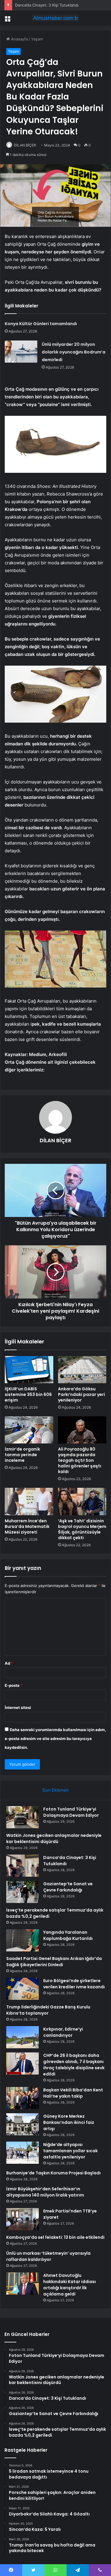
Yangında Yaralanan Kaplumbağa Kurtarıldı (68, 1935)
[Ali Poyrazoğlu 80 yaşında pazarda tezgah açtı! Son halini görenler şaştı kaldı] (82, 1430)
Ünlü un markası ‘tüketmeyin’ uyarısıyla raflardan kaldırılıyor (48, 2256)
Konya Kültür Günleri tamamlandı (41, 324)
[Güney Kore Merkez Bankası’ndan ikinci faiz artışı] (22, 2124)
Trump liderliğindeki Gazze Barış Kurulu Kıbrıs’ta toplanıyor (48, 2010)
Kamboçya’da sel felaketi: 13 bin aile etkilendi (55, 2237)
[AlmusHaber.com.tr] (56, 18)
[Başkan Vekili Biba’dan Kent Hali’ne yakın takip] (22, 2098)
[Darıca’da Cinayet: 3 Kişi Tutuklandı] (22, 1866)
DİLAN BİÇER (25, 145)
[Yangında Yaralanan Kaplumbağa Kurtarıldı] (22, 1940)
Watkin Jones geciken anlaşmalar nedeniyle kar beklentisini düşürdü (54, 1838)
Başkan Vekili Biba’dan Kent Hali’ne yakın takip (73, 2093)
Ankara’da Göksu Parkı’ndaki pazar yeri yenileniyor (82, 1394)
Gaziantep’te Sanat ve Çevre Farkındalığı (68, 1887)
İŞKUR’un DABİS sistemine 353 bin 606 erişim (28, 1394)
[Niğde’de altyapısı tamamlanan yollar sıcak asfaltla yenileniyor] (22, 2153)
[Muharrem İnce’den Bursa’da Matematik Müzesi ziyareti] (29, 1501)
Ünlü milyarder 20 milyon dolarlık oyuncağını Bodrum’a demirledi (74, 352)
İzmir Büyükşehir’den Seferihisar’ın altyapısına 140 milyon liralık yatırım (45, 2192)
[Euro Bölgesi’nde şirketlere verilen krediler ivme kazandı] (22, 1989)
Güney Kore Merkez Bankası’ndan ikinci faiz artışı (69, 2122)
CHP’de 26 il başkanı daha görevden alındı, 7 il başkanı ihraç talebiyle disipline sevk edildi (74, 2065)
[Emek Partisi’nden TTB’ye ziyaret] (22, 2219)
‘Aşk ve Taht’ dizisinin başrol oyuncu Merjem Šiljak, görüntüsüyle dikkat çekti (82, 1529)
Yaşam (37, 39)
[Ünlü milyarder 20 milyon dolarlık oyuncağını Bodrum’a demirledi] (21, 352)
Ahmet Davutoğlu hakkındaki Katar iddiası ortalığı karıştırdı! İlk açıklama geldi (70, 2285)
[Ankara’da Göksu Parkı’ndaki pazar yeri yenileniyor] (82, 1370)
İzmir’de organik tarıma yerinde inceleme (22, 1455)
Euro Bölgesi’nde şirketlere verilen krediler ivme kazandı (74, 1984)
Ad (9, 1663)
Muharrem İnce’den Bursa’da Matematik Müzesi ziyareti (27, 1526)
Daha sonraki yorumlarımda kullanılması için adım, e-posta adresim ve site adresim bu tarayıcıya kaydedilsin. (55, 1738)
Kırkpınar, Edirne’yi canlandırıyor (63, 2032)
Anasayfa (19, 39)
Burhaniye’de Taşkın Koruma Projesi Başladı (53, 2173)
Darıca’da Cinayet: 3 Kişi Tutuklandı (47, 5)
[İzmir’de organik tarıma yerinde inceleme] (29, 1430)
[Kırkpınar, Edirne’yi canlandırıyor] (22, 2037)
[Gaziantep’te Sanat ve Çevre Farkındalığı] (22, 1892)
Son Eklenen (55, 1790)
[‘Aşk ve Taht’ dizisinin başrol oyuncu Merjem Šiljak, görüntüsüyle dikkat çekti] (82, 1501)
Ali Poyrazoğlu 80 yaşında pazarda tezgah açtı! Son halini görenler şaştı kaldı (80, 1460)
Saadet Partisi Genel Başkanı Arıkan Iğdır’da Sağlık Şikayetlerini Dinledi (54, 1962)
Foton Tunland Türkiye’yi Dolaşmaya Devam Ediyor (71, 1812)
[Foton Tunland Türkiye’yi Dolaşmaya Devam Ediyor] (22, 1817)
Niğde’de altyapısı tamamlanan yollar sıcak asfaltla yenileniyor (70, 2151)
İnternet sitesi (18, 1707)
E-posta (14, 1685)
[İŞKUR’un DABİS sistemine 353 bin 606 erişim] (29, 1370)
